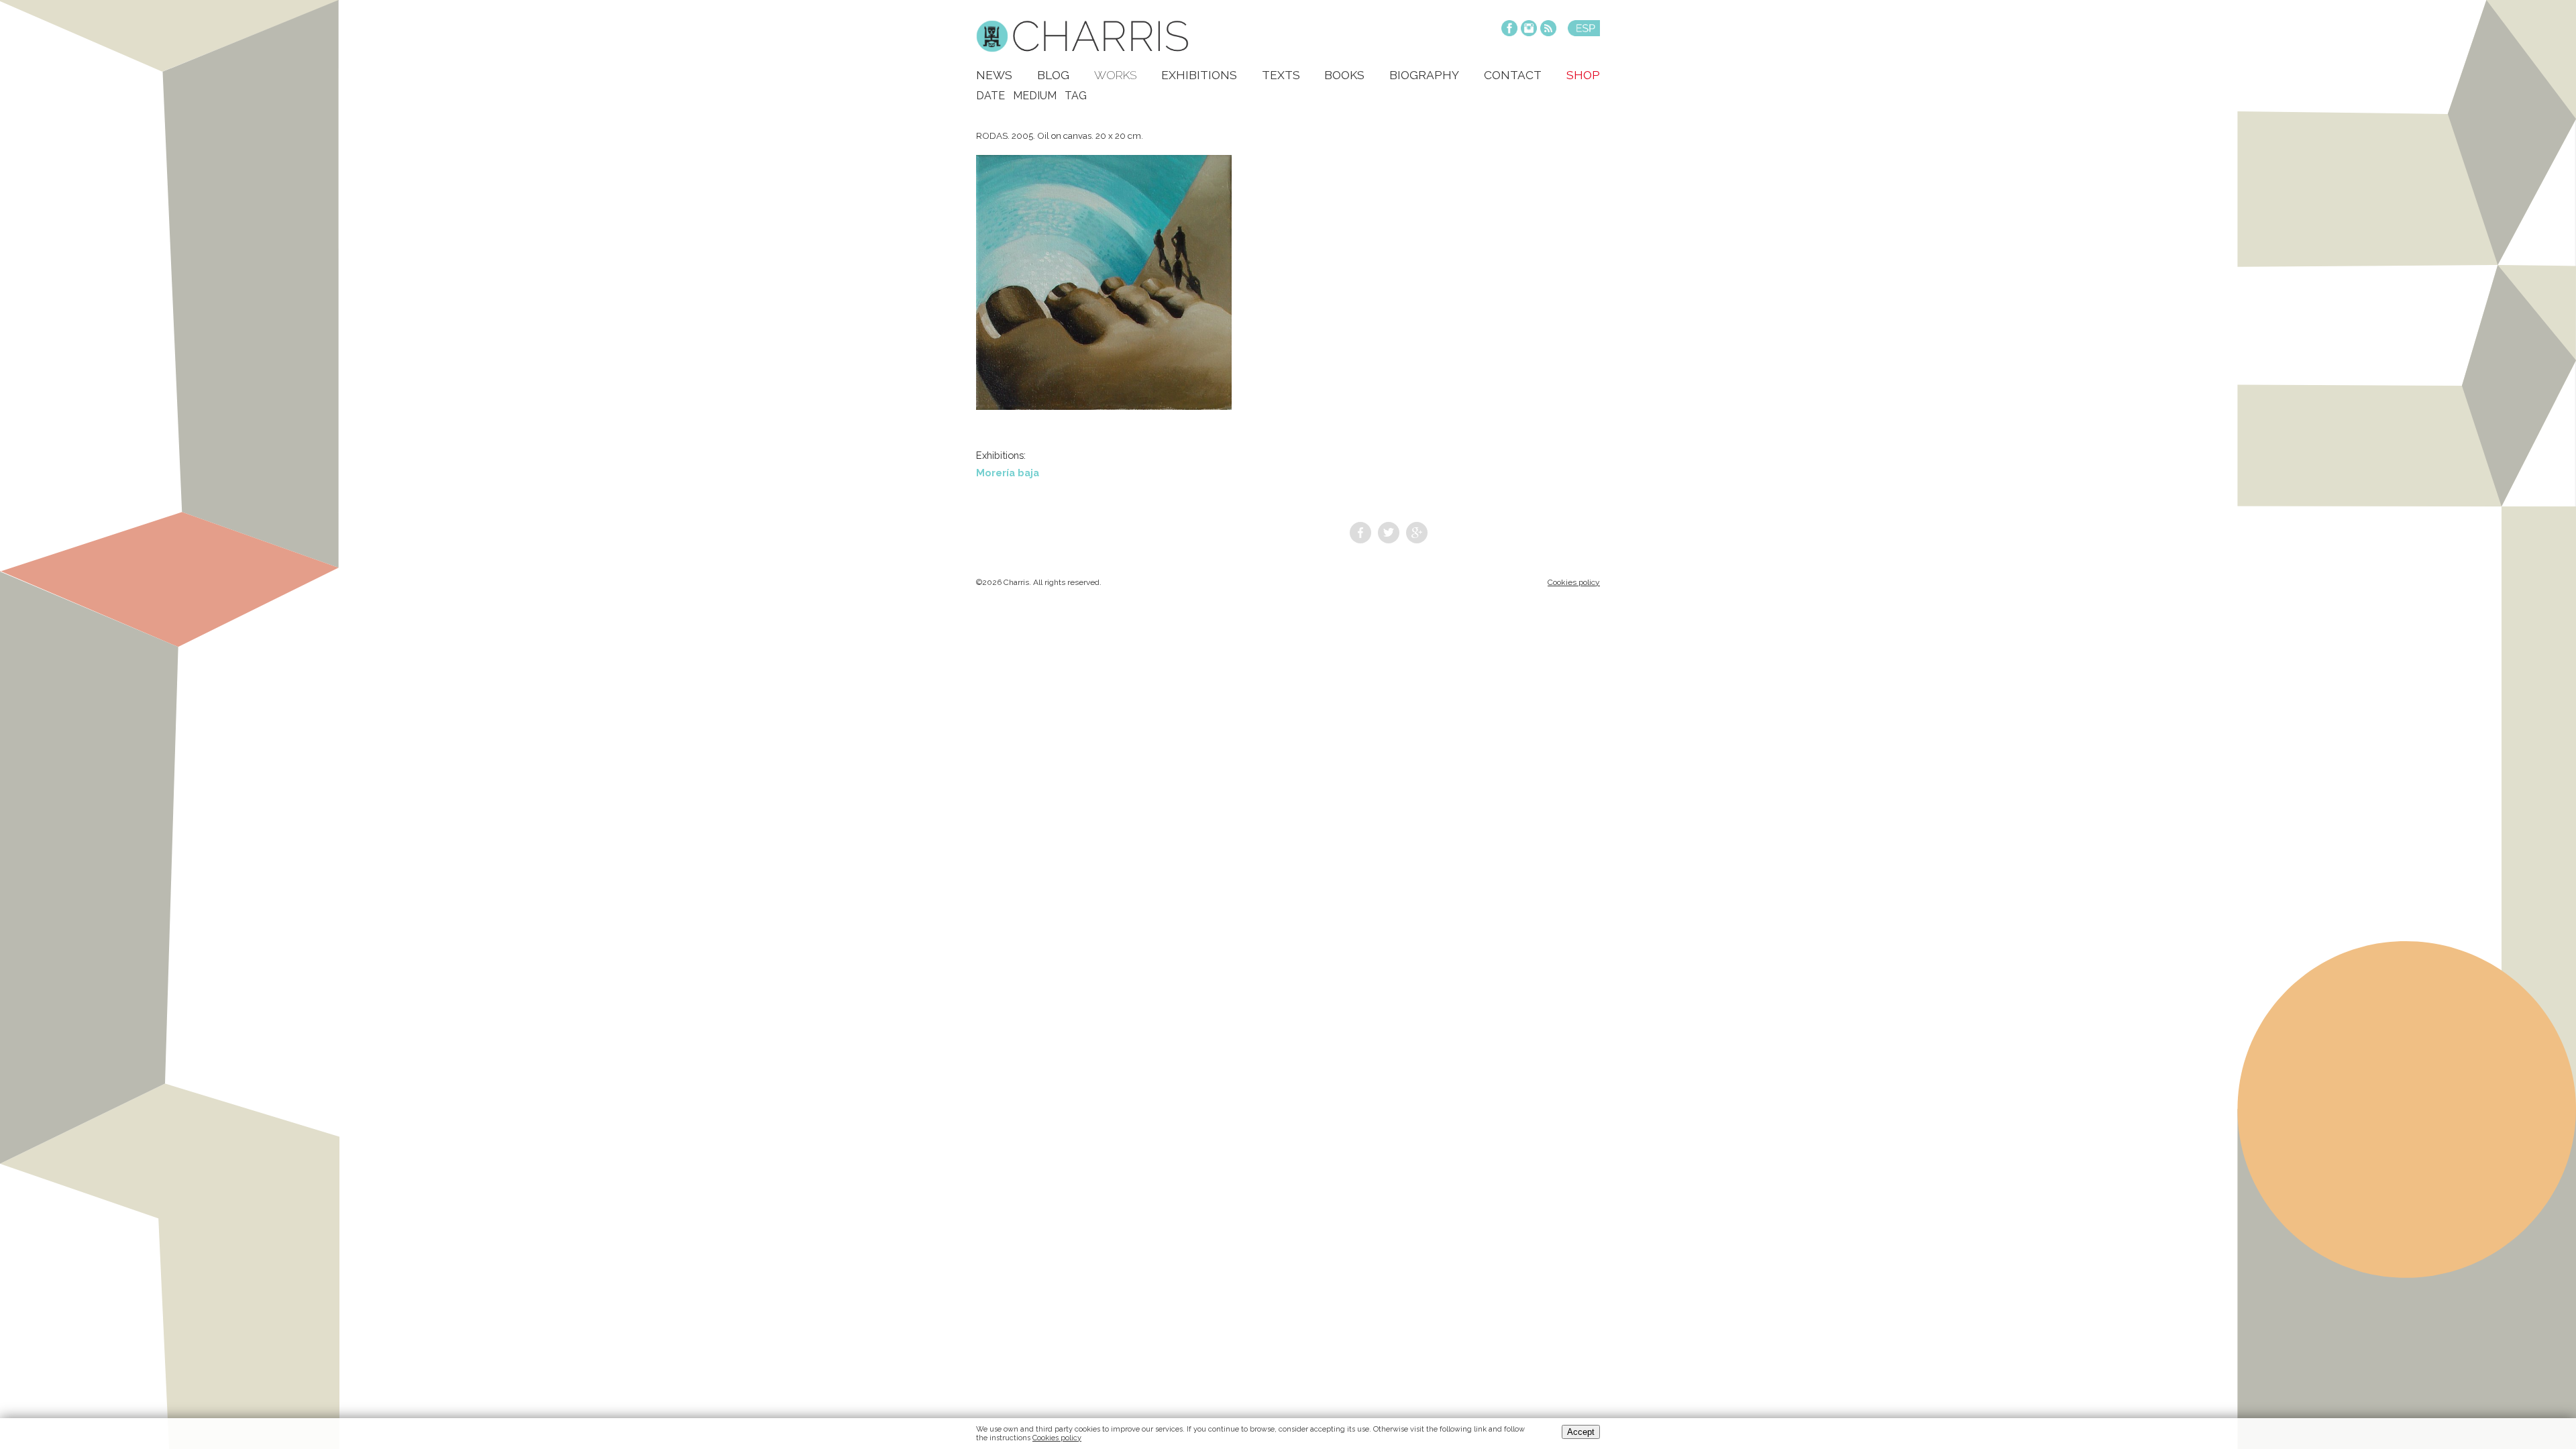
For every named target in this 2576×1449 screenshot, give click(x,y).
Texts (1281, 75)
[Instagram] (1529, 29)
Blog (1053, 75)
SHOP (1583, 75)
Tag (1076, 96)
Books (1344, 75)
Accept (1581, 1432)
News (994, 75)
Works (1115, 75)
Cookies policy (1574, 582)
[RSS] (1548, 29)
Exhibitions (1199, 75)
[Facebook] (1509, 29)
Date (990, 96)
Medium (1035, 96)
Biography (1424, 75)
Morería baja (1008, 473)
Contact (1513, 75)
